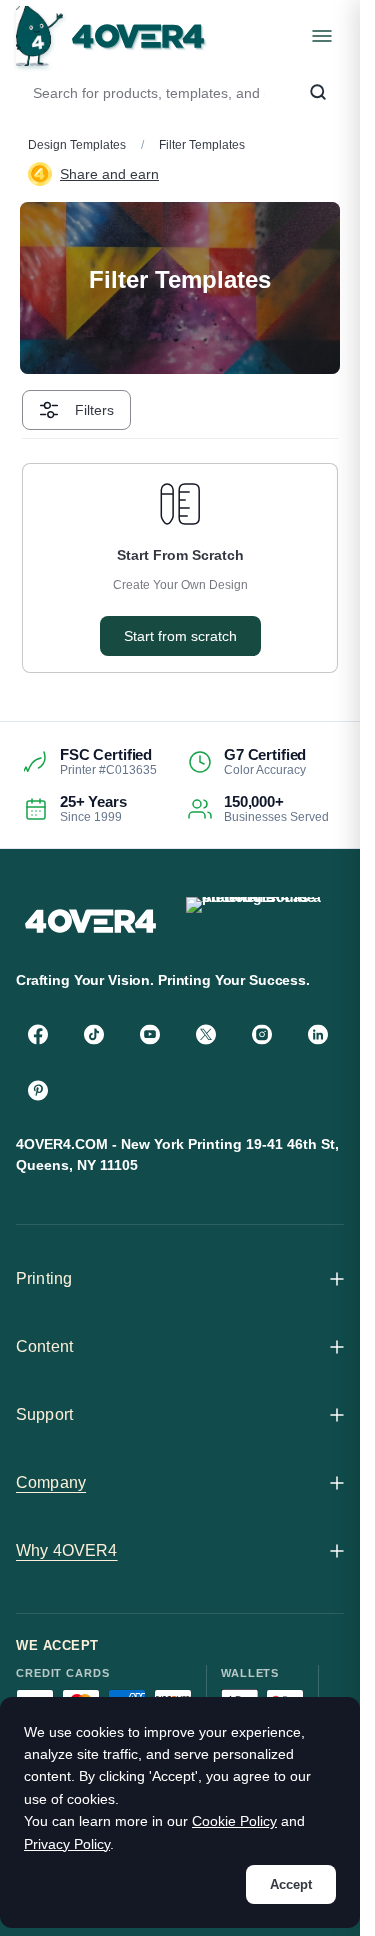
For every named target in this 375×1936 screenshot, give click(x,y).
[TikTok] (94, 1034)
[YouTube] (150, 1034)
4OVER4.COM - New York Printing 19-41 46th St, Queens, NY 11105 (177, 1154)
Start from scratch (180, 636)
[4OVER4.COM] (110, 36)
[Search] (318, 93)
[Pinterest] (38, 1090)
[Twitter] (206, 1034)
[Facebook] (38, 1034)
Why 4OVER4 (67, 1550)
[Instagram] (262, 1034)
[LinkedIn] (318, 1034)
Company (51, 1482)
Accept (291, 1884)
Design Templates (77, 145)
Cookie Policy (234, 1821)
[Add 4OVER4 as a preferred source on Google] (261, 920)
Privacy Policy (67, 1844)
